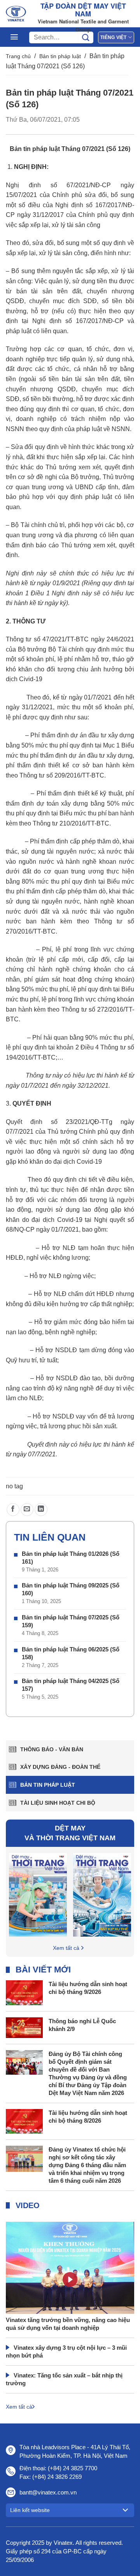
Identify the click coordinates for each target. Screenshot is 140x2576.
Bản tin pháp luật (60, 56)
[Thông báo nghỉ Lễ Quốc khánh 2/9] (24, 2027)
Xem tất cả (66, 1948)
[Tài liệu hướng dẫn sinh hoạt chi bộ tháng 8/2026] (24, 2121)
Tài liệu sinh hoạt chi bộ (58, 1803)
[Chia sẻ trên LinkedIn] (41, 1510)
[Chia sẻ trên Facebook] (13, 1510)
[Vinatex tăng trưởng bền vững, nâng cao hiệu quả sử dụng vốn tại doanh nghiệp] (70, 2288)
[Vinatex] (16, 14)
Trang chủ (18, 56)
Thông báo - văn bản (52, 1749)
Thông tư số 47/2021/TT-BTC (47, 639)
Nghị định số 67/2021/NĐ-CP (58, 185)
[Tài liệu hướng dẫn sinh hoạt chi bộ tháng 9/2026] (24, 1992)
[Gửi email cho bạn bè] (27, 1510)
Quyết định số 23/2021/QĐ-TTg (59, 1122)
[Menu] (14, 37)
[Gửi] (86, 37)
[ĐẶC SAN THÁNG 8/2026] (38, 1894)
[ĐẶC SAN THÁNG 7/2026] (102, 1894)
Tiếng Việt (113, 37)
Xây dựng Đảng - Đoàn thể (60, 1767)
